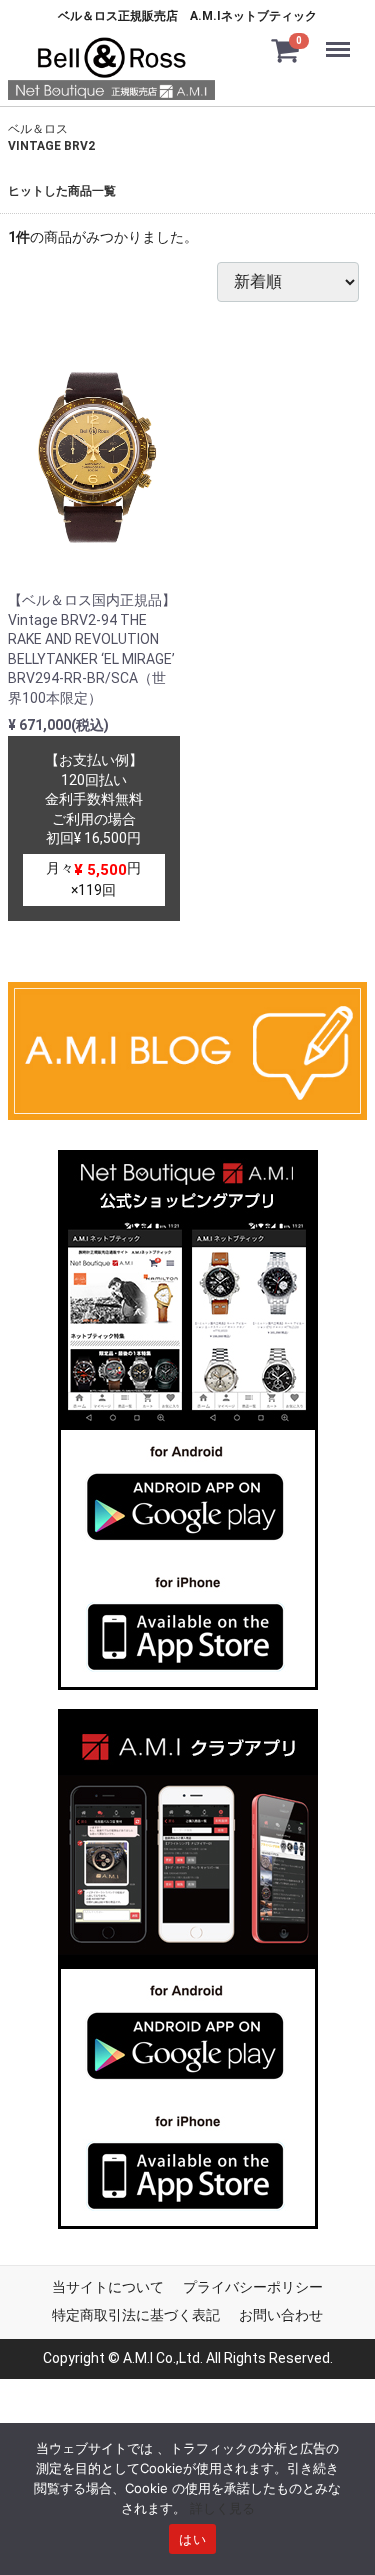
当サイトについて (108, 2288)
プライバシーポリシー (253, 2288)
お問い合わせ (281, 2315)
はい (192, 2539)
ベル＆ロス (38, 129)
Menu (342, 37)
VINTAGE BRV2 (51, 146)
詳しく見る (222, 2508)
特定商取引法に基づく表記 (136, 2315)
